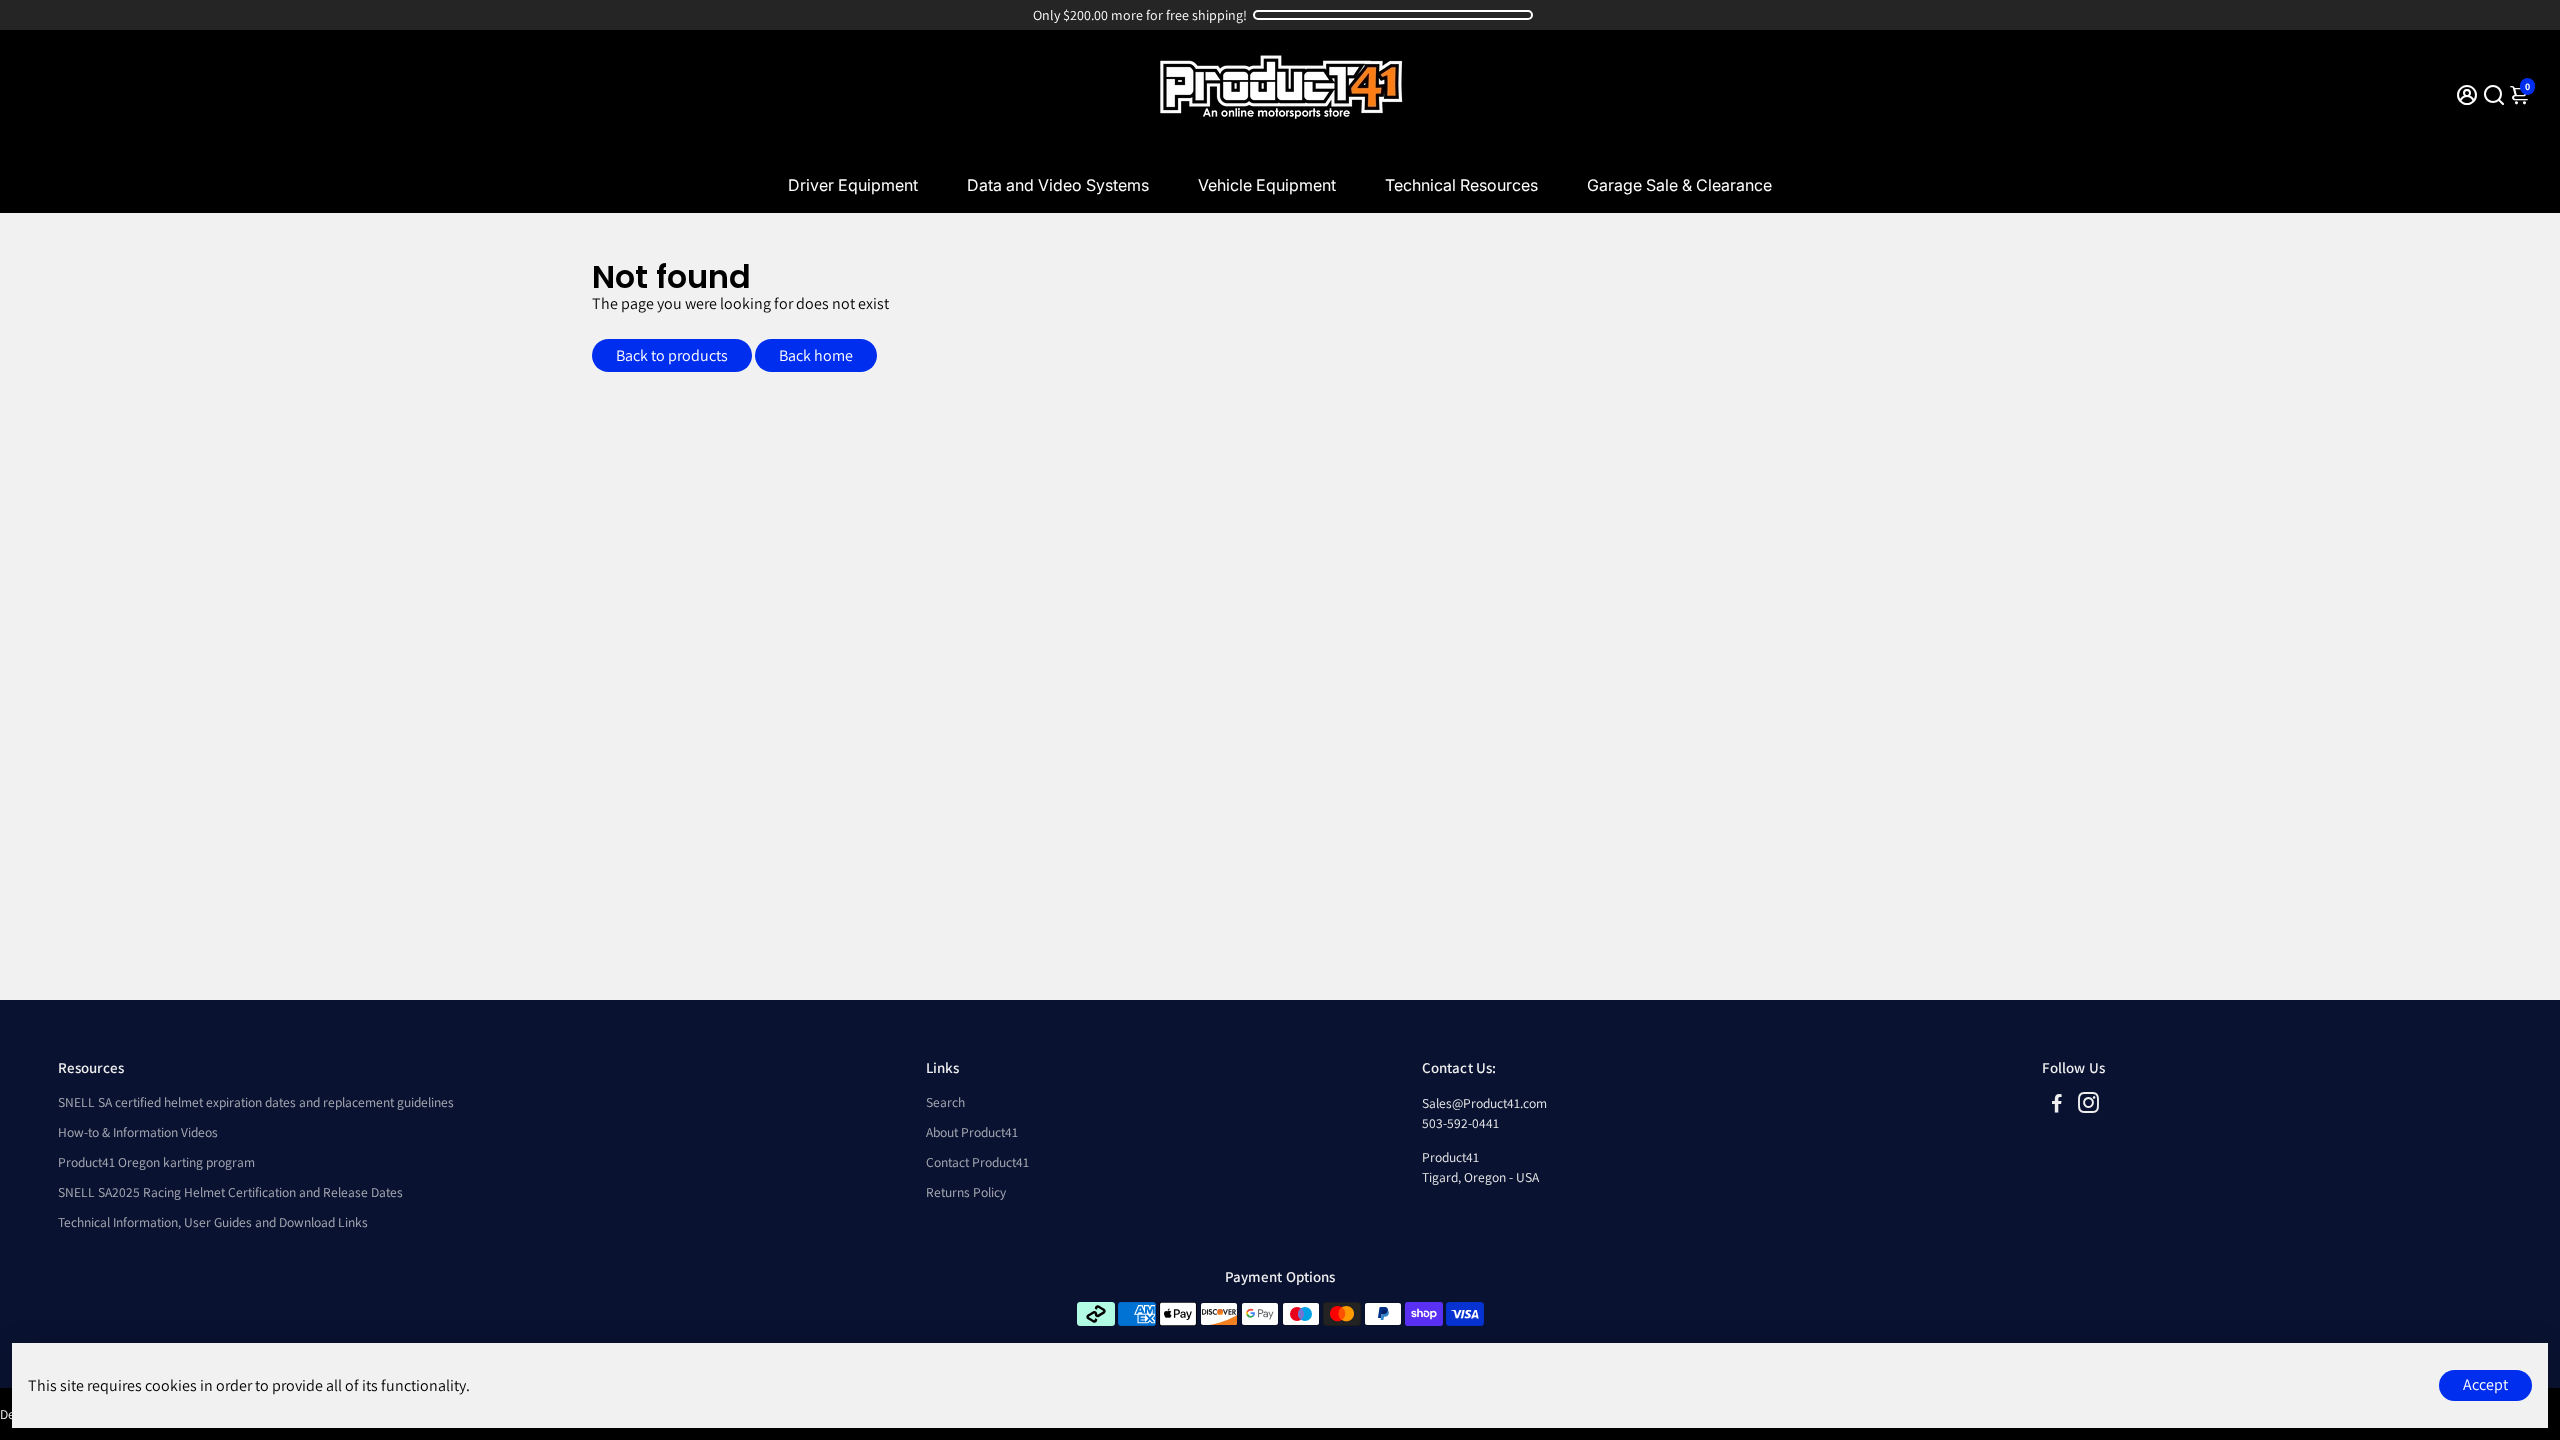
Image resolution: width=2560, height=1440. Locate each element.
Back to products (672, 355)
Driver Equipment (853, 185)
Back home (816, 355)
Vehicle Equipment (1267, 185)
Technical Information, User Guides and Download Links (213, 1222)
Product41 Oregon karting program (156, 1162)
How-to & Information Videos (138, 1132)
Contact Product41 (977, 1162)
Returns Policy (966, 1192)
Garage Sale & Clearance (1679, 185)
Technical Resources (1461, 185)
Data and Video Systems (1058, 185)
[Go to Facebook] (2057, 1105)
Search (945, 1102)
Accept (2485, 1384)
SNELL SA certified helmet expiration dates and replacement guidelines (256, 1102)
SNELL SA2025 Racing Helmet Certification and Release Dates (230, 1192)
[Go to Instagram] (2088, 1105)
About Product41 (972, 1132)
